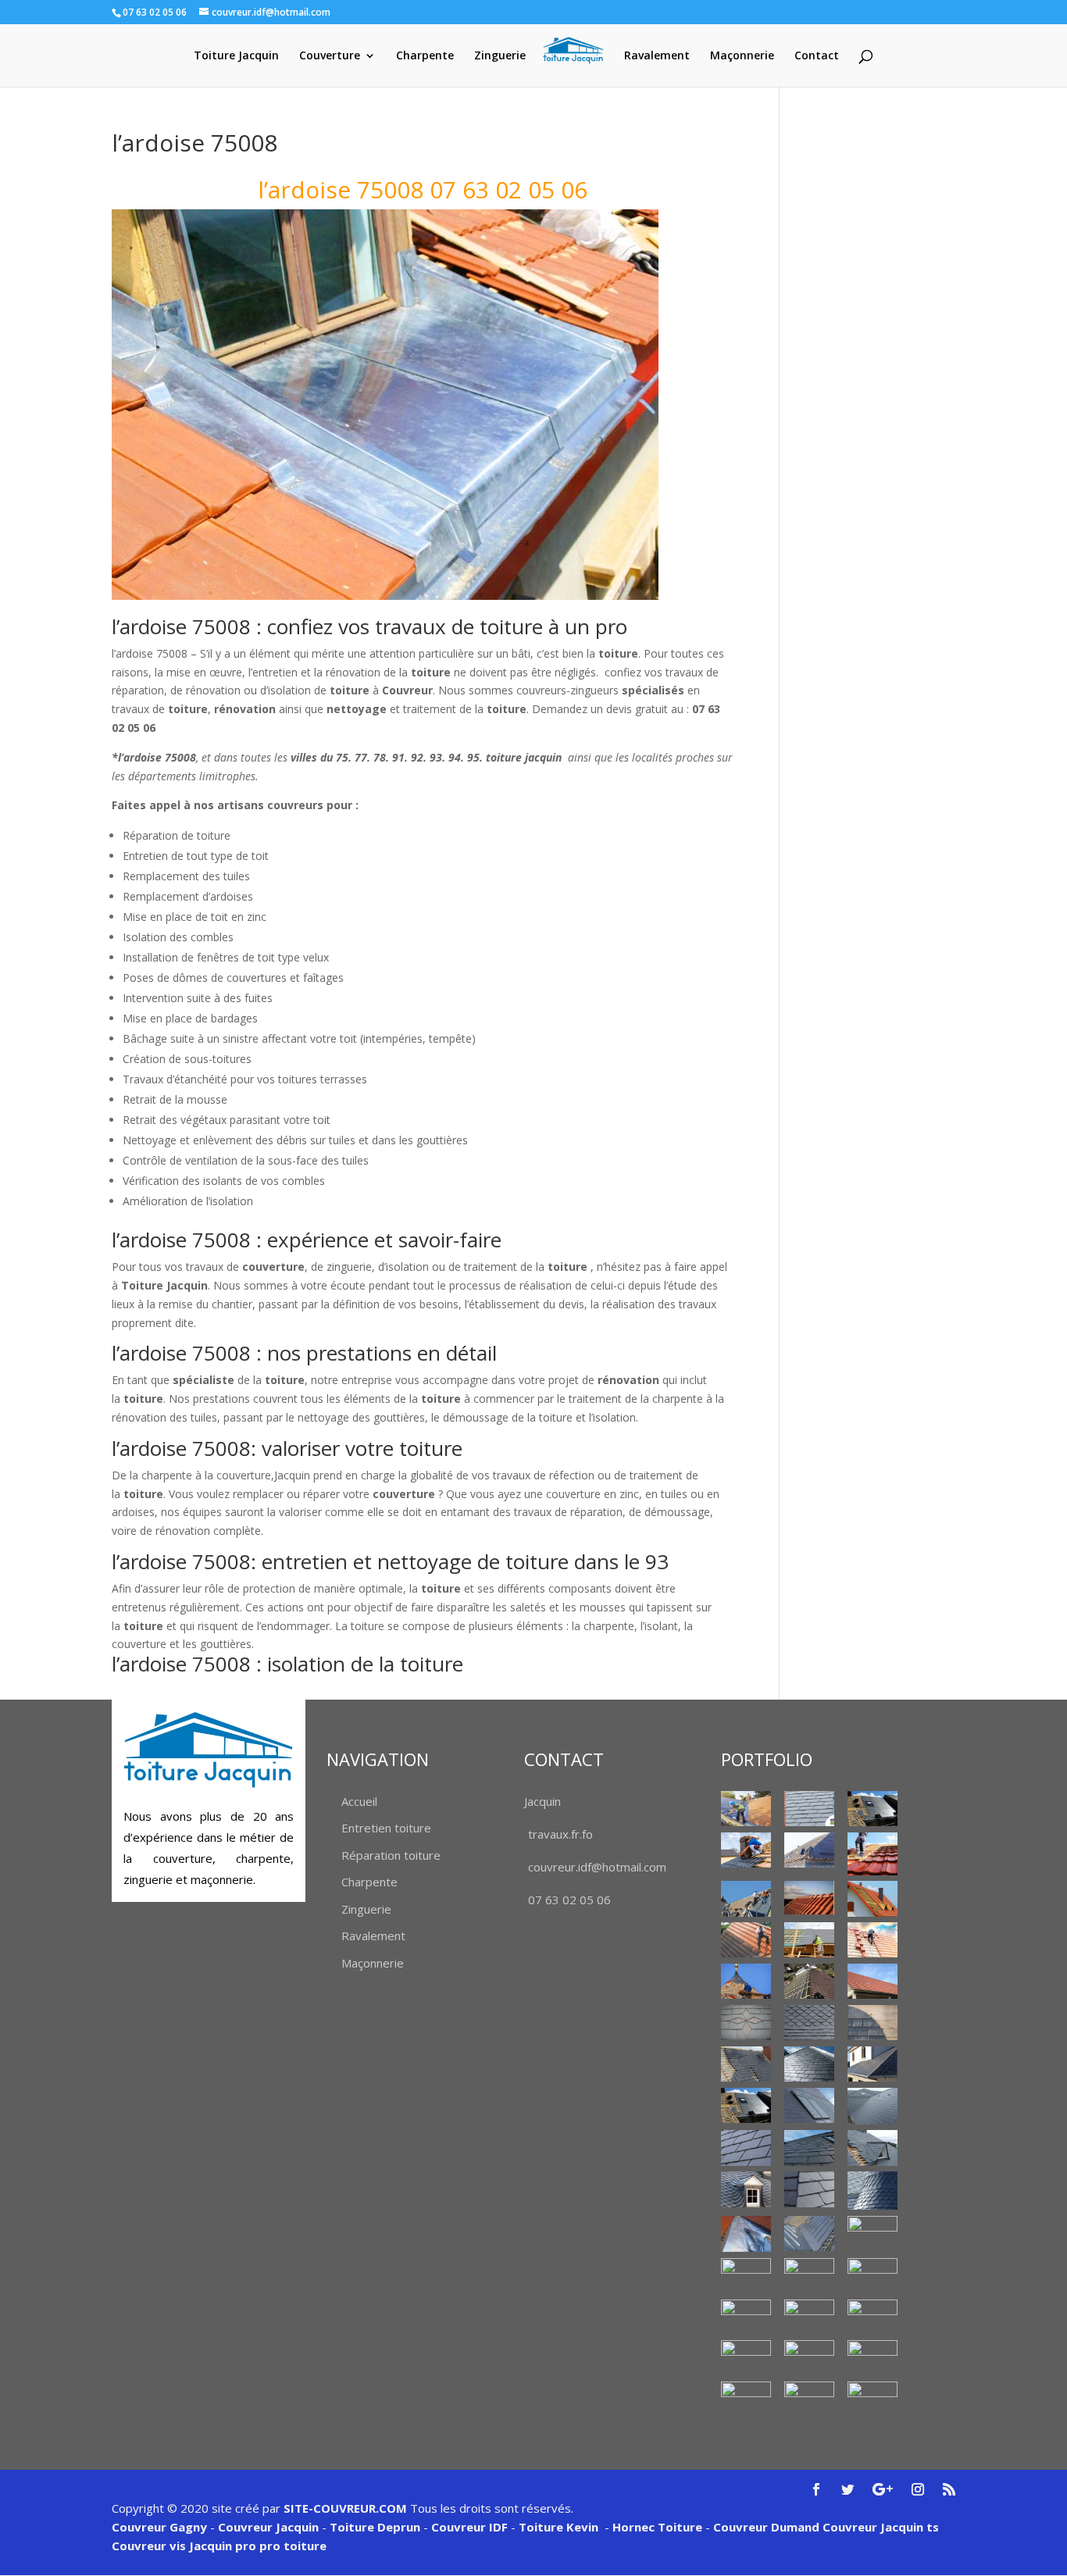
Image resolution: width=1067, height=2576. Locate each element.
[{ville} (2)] (873, 1809)
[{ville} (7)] (873, 1898)
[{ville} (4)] (873, 1854)
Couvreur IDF (469, 2527)
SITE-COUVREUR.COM (345, 2508)
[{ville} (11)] (746, 1981)
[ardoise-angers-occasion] (809, 2023)
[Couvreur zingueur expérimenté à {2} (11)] (809, 2358)
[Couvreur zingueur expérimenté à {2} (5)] (809, 2276)
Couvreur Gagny (159, 2527)
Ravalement (657, 56)
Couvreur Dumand (766, 2527)
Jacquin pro (221, 2546)
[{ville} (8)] (746, 1940)
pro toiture (293, 2546)
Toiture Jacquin (236, 56)
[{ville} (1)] (746, 1809)
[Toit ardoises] (809, 2148)
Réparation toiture (391, 1855)
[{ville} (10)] (873, 1940)
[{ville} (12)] (809, 1981)
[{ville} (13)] (873, 1981)
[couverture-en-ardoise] (746, 2064)
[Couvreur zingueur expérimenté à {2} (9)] (873, 2317)
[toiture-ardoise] (746, 2189)
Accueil (359, 1801)
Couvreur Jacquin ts (879, 2527)
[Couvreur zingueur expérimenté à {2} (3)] (873, 2233)
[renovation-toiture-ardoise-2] (746, 2148)
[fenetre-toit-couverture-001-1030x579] (746, 2105)
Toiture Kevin (558, 2527)
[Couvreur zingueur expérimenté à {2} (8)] (809, 2316)
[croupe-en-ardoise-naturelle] (809, 2064)
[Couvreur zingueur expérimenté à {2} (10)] (746, 2358)
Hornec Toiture (657, 2527)
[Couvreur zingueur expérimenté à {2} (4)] (746, 2276)
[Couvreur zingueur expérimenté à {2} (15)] (873, 2399)
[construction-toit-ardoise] (873, 2023)
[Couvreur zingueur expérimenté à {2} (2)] (809, 2233)
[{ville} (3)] (809, 1850)
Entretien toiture (386, 1828)
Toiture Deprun (375, 2527)
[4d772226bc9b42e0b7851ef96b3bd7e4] (746, 2023)
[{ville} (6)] (809, 1898)
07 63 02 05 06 (569, 1900)
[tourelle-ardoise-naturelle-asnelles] (873, 2191)
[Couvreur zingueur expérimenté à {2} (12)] (873, 2358)
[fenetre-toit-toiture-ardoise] (809, 2105)
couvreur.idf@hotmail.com (597, 1867)
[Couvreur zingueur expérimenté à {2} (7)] (746, 2317)
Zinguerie (500, 56)
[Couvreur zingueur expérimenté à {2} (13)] (746, 2399)
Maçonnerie (742, 56)
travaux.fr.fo (560, 1834)
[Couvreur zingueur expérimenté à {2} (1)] (746, 2234)
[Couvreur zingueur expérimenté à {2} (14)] (809, 2395)
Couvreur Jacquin (268, 2527)
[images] (873, 2106)
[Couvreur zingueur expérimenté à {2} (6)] (873, 2271)
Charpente (425, 56)
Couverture (330, 56)
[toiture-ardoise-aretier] (809, 2189)
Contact (817, 56)
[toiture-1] (873, 2148)
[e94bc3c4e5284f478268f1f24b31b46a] (873, 2064)
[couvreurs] (746, 1898)
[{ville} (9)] (809, 1940)
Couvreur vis (149, 2546)
